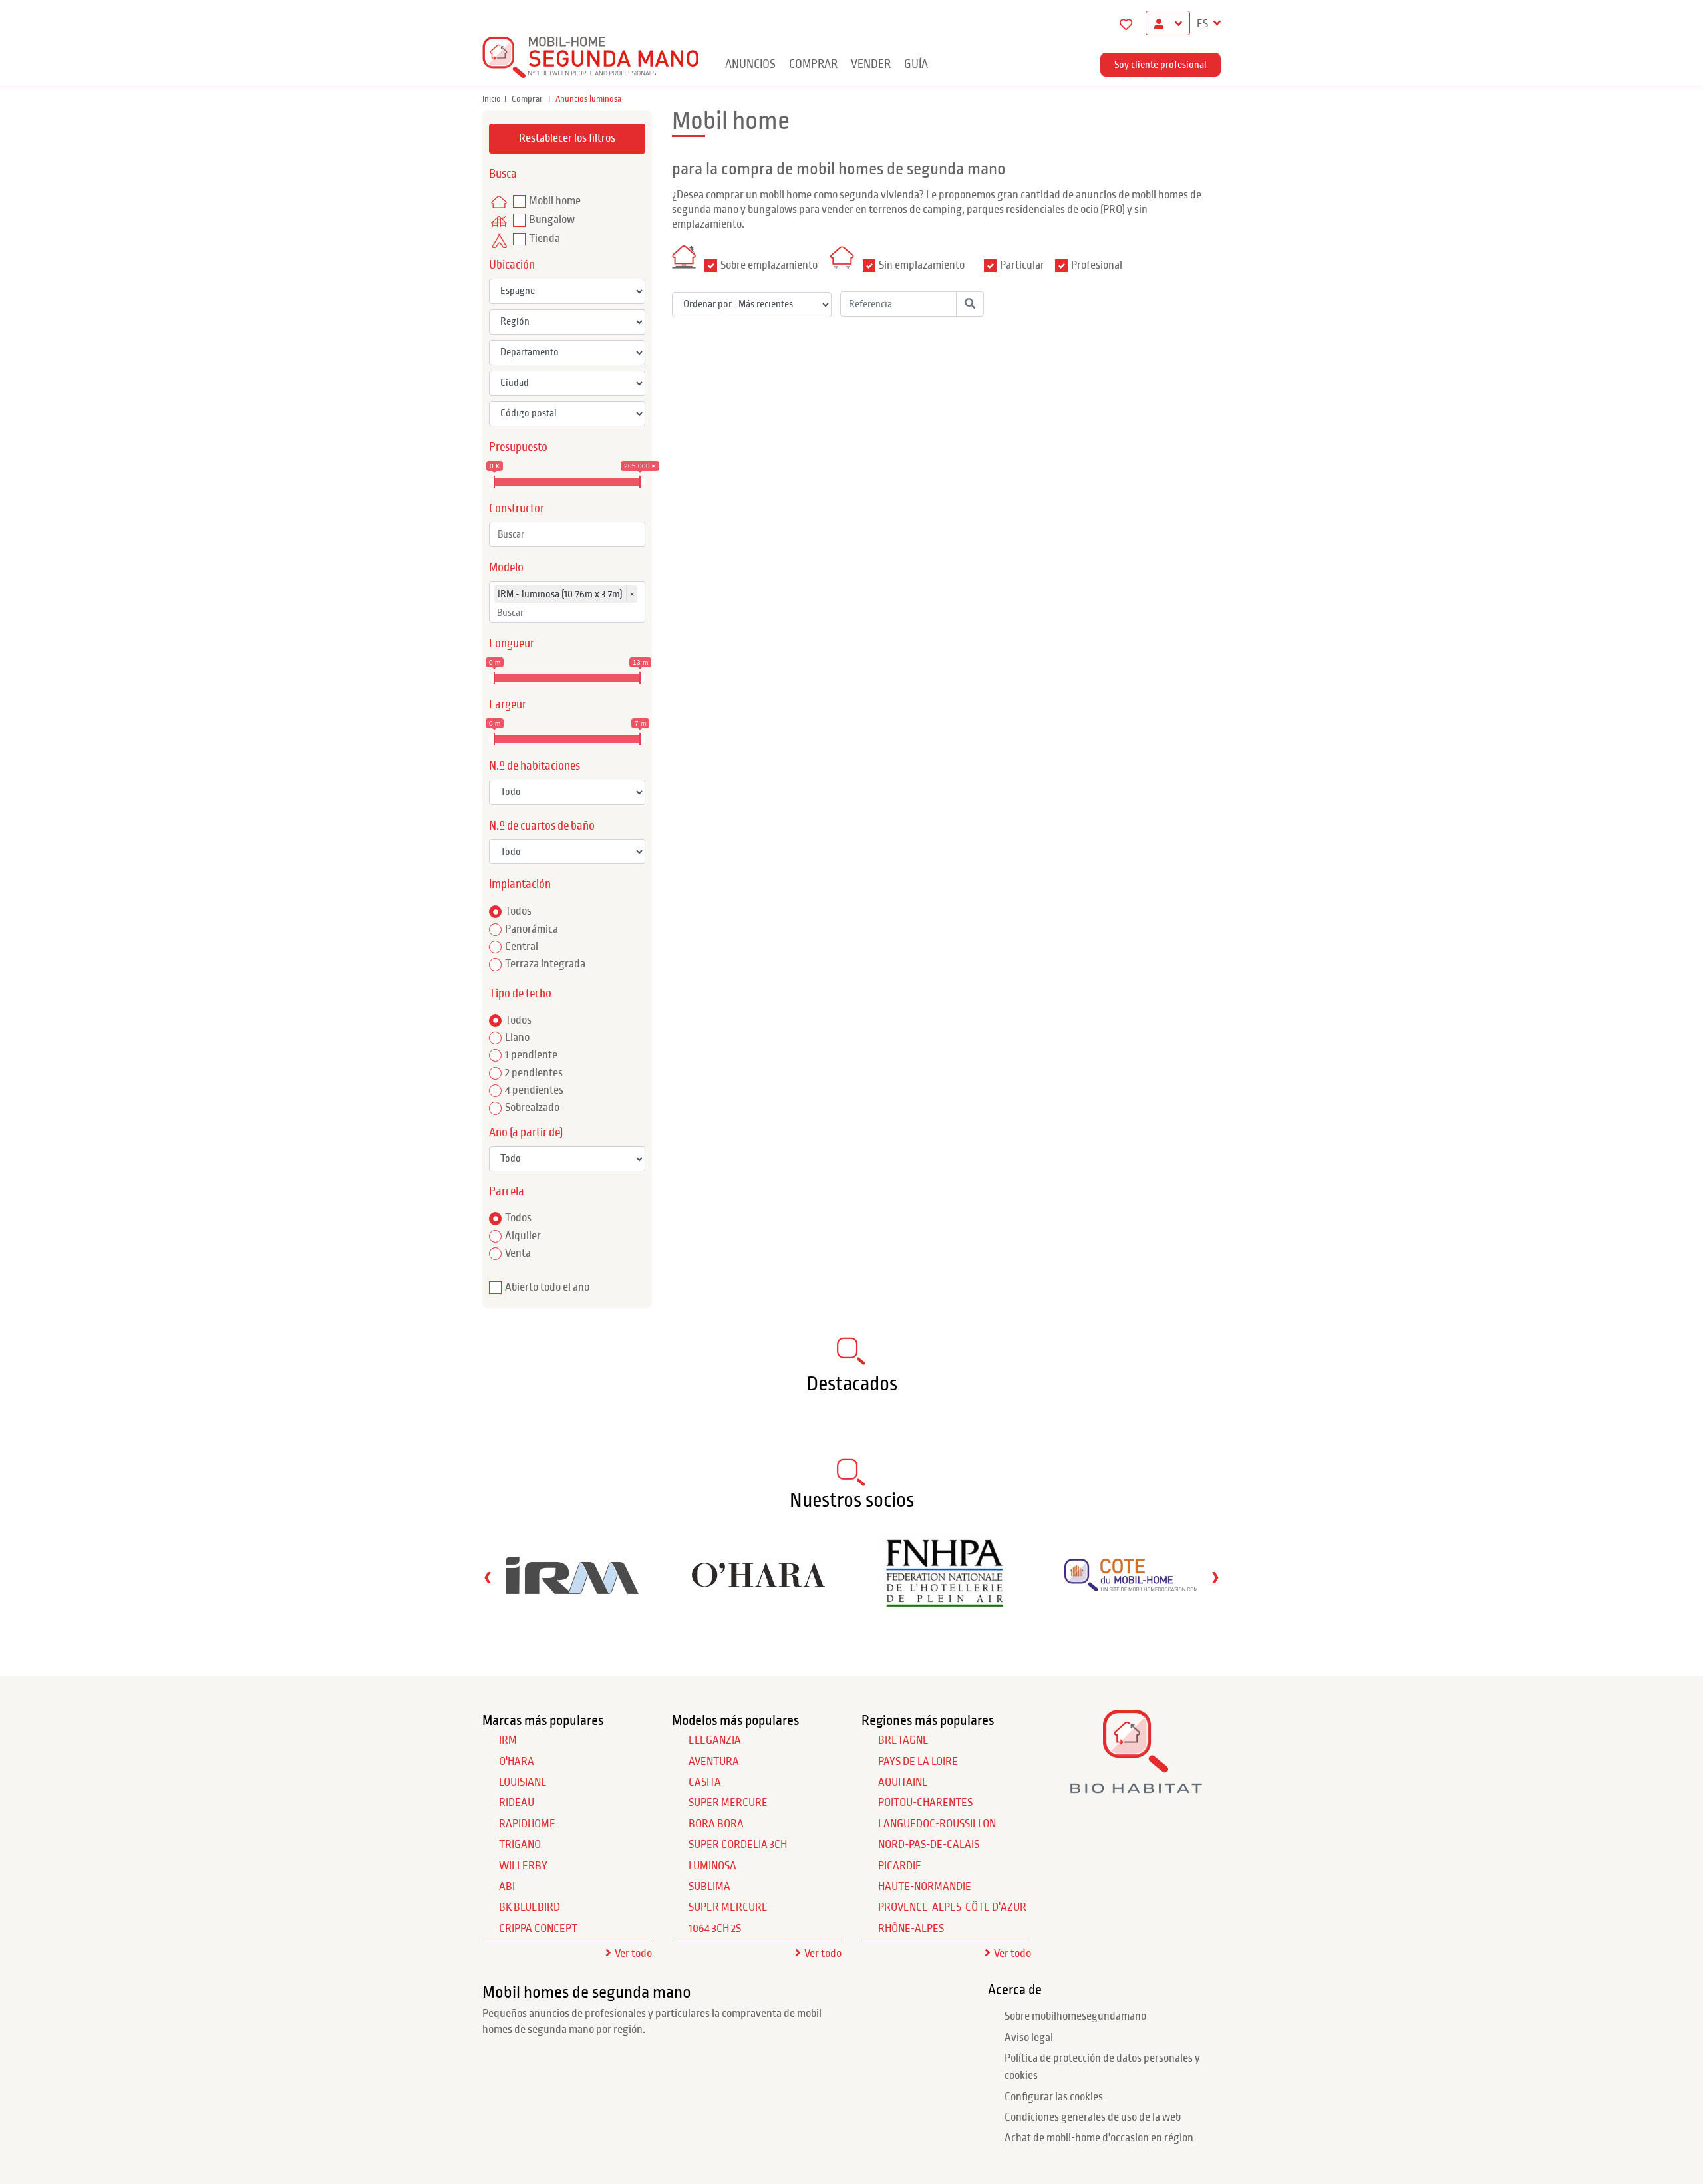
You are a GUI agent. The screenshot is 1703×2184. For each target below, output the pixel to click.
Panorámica (532, 929)
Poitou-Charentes (925, 1803)
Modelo (506, 568)
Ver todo (633, 1954)
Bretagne (903, 1740)
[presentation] (488, 1577)
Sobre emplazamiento (769, 265)
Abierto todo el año (547, 1287)
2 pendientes (534, 1073)
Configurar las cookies (1054, 2097)
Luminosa (712, 1866)
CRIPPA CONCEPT (538, 1929)
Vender (871, 64)
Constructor (517, 509)
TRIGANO (520, 1845)
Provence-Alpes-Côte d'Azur (952, 1907)
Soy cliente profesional (1161, 65)
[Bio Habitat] (1136, 1789)
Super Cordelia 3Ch (738, 1845)
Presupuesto (518, 447)
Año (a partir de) (526, 1133)
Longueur (512, 644)
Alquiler (523, 1236)
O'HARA (517, 1762)
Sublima (709, 1887)
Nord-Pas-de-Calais (929, 1845)
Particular (1022, 265)
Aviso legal (1029, 2038)
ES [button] (1203, 24)
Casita (705, 1782)
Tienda (544, 239)
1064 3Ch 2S (715, 1929)
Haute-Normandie (925, 1887)
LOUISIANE (523, 1782)
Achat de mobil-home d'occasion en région (1099, 2138)
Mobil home (555, 201)
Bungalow (552, 220)
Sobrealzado (532, 1108)
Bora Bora (716, 1824)
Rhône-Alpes (911, 1929)
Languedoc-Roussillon (937, 1824)
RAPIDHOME (527, 1824)
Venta (518, 1253)
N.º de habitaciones (535, 766)
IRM (508, 1740)
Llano (517, 1038)
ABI (507, 1887)
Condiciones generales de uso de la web (1093, 2117)
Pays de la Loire (918, 1762)
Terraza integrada (545, 964)
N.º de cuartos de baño (542, 826)
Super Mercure (728, 1803)
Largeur (508, 705)
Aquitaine (903, 1782)
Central (522, 947)
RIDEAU (517, 1803)
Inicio (492, 99)
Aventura (714, 1762)
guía (916, 64)
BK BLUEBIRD (530, 1907)
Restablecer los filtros (567, 138)
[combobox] (567, 534)
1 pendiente (531, 1055)
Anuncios (750, 64)
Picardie (900, 1866)
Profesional (1097, 265)
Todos (518, 911)
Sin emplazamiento (922, 265)
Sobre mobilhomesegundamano (1075, 2016)
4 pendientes (534, 1090)
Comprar (813, 64)
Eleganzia (715, 1740)
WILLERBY (523, 1866)
